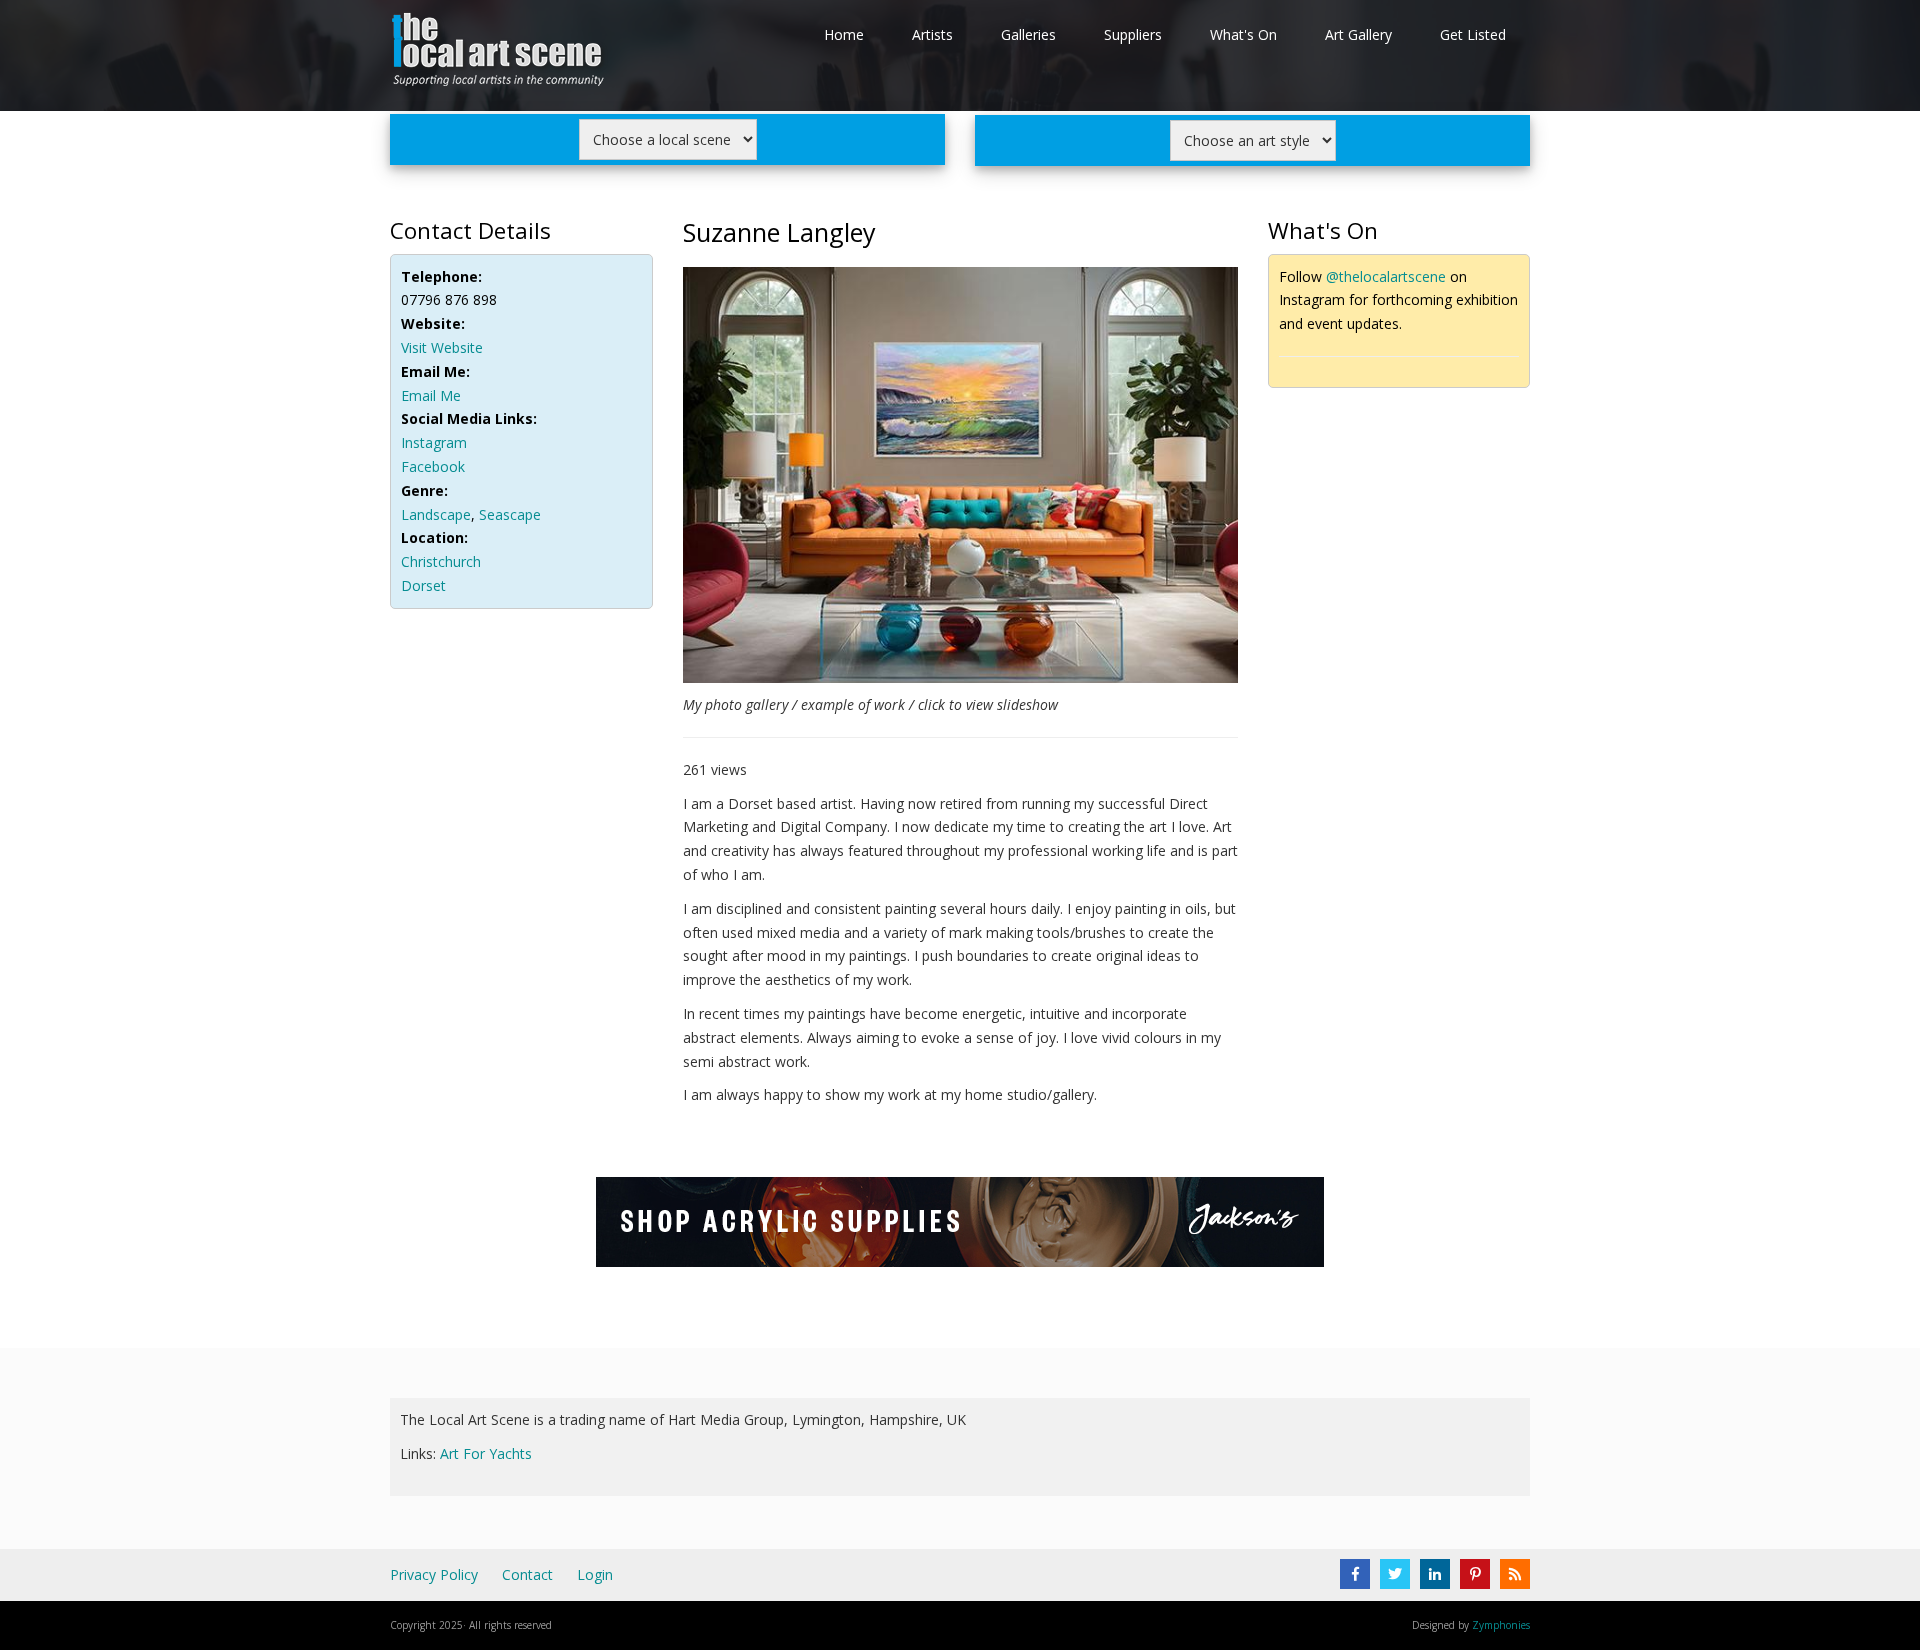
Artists (932, 34)
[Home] (500, 53)
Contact (527, 1574)
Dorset (423, 585)
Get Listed (1473, 34)
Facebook (433, 466)
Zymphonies (1501, 1625)
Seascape (510, 514)
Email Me (431, 395)
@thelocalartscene (1386, 276)
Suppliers (1133, 34)
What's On (1243, 34)
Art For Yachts (486, 1453)
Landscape (436, 514)
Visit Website (442, 347)
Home (844, 34)
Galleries (1028, 34)
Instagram (434, 442)
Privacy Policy (434, 1574)
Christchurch (441, 561)
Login (595, 1574)
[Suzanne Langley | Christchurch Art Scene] (960, 478)
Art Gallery (1358, 34)
